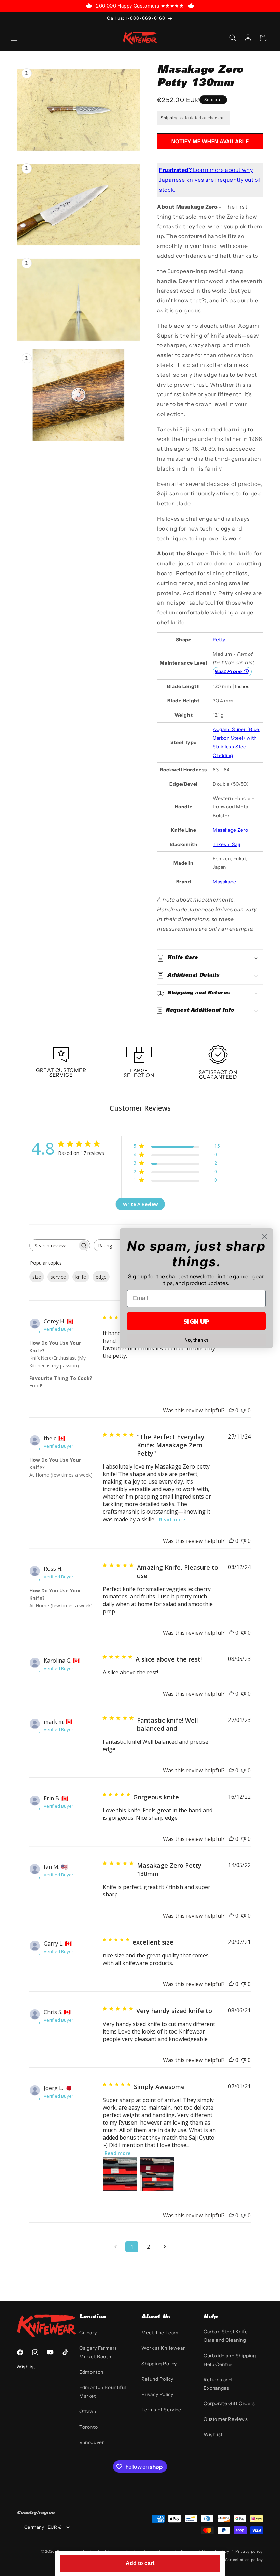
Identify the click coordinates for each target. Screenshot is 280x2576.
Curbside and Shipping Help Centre (230, 2360)
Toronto (88, 2427)
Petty (219, 640)
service (58, 1277)
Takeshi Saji (226, 844)
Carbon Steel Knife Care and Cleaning (226, 2336)
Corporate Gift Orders (229, 2403)
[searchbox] (54, 1245)
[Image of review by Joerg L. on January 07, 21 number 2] (157, 2174)
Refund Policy (157, 2379)
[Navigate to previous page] (115, 2247)
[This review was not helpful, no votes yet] (243, 1410)
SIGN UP (196, 1321)
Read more (172, 1520)
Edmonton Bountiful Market (103, 2392)
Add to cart (140, 2563)
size (37, 1277)
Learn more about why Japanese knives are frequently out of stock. (210, 180)
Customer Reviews (226, 2419)
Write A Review (140, 1204)
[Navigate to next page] (165, 2247)
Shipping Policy (159, 2364)
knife (81, 1277)
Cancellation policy (244, 2560)
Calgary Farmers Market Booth (98, 2352)
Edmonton (91, 2372)
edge (101, 1277)
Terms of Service (161, 2410)
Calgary (88, 2333)
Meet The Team (160, 2333)
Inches (242, 686)
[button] (14, 38)
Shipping (170, 118)
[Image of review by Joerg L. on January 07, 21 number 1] (120, 2174)
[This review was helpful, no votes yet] (231, 1410)
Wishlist (213, 2434)
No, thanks (197, 1340)
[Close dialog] (264, 1237)
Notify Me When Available (210, 141)
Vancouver (92, 2442)
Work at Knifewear (163, 2348)
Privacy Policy (157, 2394)
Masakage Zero (230, 830)
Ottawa (88, 2411)
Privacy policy (249, 2551)
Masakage (225, 882)
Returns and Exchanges (218, 2384)
